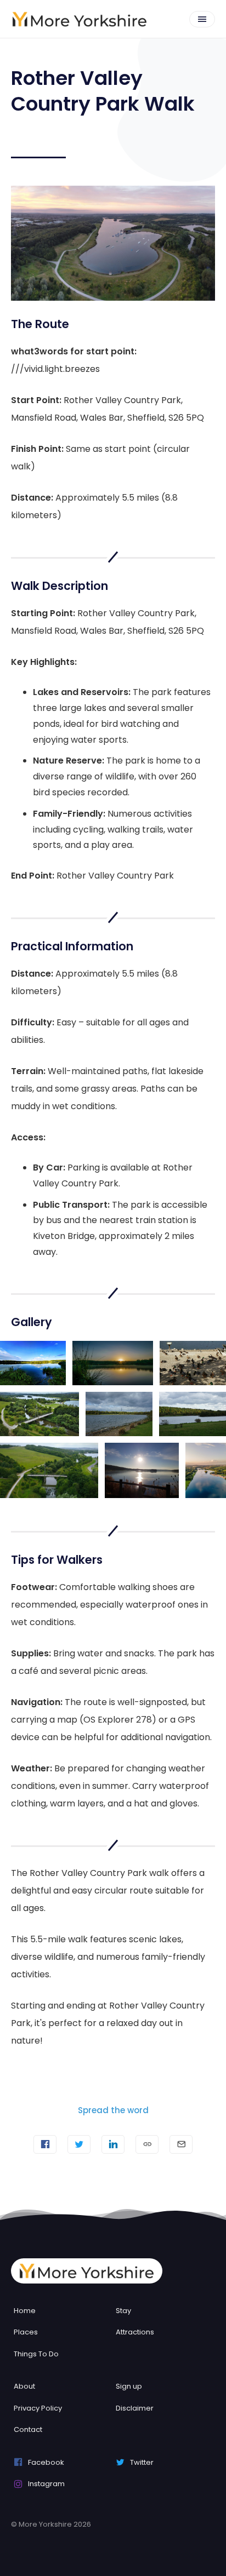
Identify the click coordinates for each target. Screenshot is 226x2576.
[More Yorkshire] (80, 19)
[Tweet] (79, 2144)
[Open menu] (202, 19)
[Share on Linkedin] (113, 2144)
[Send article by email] (181, 2144)
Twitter (142, 2462)
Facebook (46, 2462)
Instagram (46, 2484)
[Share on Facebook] (45, 2144)
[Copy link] (147, 2144)
